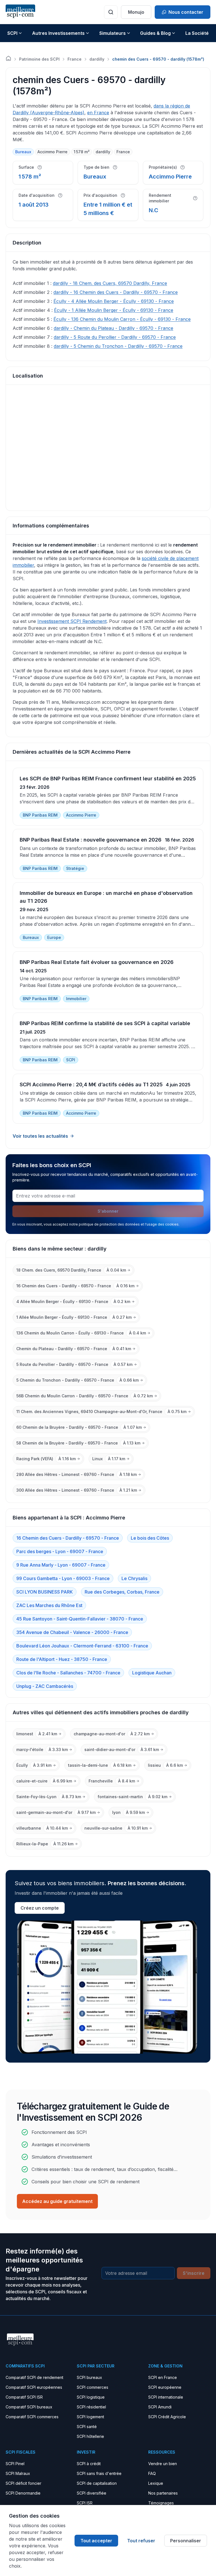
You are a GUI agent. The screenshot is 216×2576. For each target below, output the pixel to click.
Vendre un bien (163, 2464)
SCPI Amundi (160, 2407)
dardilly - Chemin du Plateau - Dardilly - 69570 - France (113, 328)
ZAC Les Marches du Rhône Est (49, 1605)
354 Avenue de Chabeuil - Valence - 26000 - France (72, 1632)
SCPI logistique (91, 2397)
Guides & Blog (155, 33)
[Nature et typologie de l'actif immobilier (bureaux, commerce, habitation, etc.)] (115, 167)
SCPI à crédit (89, 2464)
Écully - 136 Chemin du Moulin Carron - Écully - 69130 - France (122, 319)
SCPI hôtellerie (90, 2436)
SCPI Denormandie (23, 2493)
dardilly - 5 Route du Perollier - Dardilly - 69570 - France (115, 337)
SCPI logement (90, 2417)
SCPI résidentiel (91, 2407)
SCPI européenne (165, 2387)
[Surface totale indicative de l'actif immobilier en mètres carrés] (40, 167)
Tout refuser (141, 2541)
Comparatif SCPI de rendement (34, 2377)
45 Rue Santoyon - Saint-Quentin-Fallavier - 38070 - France (80, 1619)
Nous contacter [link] (186, 12)
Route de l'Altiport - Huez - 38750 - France (62, 1659)
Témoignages (161, 2503)
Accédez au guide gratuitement (57, 2201)
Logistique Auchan (152, 1673)
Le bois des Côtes (150, 1538)
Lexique (156, 2483)
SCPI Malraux (18, 2473)
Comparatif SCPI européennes (34, 2387)
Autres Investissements (58, 33)
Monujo (136, 12)
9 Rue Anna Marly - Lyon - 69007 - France (61, 1565)
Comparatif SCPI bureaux (29, 2407)
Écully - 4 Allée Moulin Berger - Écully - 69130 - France (114, 301)
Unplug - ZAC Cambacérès (45, 1686)
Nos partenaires (163, 2493)
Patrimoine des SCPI (39, 59)
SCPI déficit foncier (23, 2483)
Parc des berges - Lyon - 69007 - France (60, 1551)
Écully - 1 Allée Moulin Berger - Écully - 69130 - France (114, 310)
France (75, 59)
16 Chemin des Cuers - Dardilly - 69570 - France (68, 1538)
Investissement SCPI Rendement (72, 621)
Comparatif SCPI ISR (24, 2397)
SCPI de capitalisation (97, 2483)
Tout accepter (96, 2541)
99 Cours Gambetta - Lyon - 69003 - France (63, 1578)
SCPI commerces (93, 2387)
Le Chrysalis (134, 1578)
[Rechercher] (111, 12)
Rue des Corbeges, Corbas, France (122, 1592)
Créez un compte (40, 1908)
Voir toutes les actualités (40, 1136)
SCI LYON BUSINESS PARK (45, 1592)
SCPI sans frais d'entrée (99, 2473)
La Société (197, 33)
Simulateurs (112, 33)
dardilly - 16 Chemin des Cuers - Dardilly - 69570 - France (116, 292)
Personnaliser (186, 2541)
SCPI (12, 33)
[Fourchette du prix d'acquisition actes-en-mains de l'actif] (123, 195)
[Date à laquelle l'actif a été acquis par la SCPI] (60, 195)
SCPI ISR (85, 2503)
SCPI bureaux (89, 2377)
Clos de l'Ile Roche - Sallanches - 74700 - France (68, 1673)
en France (98, 113)
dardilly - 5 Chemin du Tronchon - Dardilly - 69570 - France (118, 346)
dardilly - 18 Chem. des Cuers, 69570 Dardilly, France (110, 283)
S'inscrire (194, 2273)
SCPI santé (87, 2427)
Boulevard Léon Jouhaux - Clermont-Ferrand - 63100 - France (82, 1646)
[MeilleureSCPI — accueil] (20, 12)
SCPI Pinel (15, 2464)
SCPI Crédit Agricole (167, 2417)
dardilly (97, 59)
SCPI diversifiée (92, 2493)
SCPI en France (163, 2377)
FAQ (152, 2473)
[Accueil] (8, 58)
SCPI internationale (166, 2397)
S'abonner (108, 1211)
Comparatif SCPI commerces (32, 2417)
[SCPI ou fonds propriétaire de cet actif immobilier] (183, 167)
